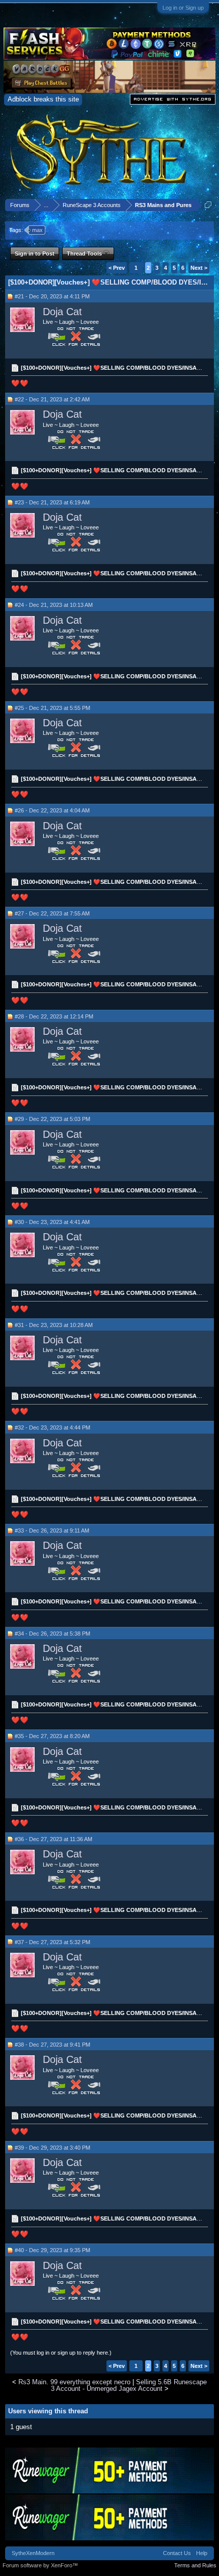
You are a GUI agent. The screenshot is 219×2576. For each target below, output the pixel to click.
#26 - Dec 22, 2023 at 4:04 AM (52, 810)
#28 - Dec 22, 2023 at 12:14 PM (54, 1016)
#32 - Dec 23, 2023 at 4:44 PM (52, 1427)
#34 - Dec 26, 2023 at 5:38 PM (52, 1634)
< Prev (117, 268)
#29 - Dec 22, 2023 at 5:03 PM (52, 1119)
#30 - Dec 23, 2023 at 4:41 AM (52, 1222)
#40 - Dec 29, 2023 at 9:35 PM (52, 2250)
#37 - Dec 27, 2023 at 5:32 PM (52, 1942)
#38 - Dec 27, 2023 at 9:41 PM (52, 2045)
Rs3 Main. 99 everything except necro (74, 2382)
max (37, 230)
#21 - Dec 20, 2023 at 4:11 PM (52, 296)
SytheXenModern (33, 2553)
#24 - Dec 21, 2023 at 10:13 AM (54, 605)
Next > (199, 268)
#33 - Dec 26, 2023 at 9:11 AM (52, 1531)
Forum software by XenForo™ (40, 2565)
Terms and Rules (195, 2565)
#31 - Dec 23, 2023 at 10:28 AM (54, 1325)
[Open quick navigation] (208, 205)
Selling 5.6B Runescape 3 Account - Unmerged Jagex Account (129, 2385)
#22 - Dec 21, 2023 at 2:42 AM (52, 399)
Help (202, 2553)
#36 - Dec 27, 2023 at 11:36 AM (53, 1839)
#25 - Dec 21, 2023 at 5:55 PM (52, 708)
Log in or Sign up (183, 8)
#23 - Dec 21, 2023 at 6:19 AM (52, 502)
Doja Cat (62, 312)
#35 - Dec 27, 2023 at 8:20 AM (52, 1736)
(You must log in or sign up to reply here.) (61, 2353)
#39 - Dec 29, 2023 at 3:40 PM (52, 2148)
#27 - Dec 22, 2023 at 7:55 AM (52, 913)
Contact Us (177, 2553)
